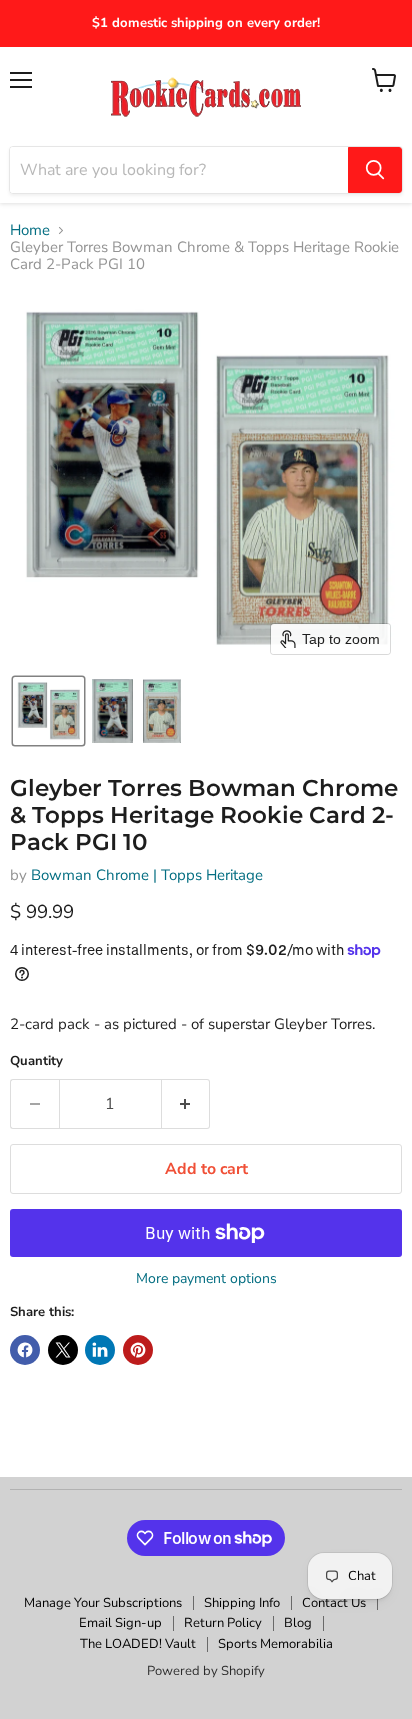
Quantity (36, 1061)
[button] (48, 711)
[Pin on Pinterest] (138, 1350)
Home (30, 230)
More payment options (206, 1279)
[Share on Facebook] (25, 1350)
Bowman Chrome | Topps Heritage (147, 875)
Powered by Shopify (206, 1671)
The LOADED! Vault (138, 1644)
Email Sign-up (120, 1623)
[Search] (375, 170)
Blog (298, 1623)
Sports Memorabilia (275, 1644)
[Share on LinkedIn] (100, 1350)
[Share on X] (63, 1350)
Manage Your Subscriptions (103, 1603)
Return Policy (223, 1623)
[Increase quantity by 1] (186, 1104)
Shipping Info (242, 1603)
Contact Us (334, 1603)
